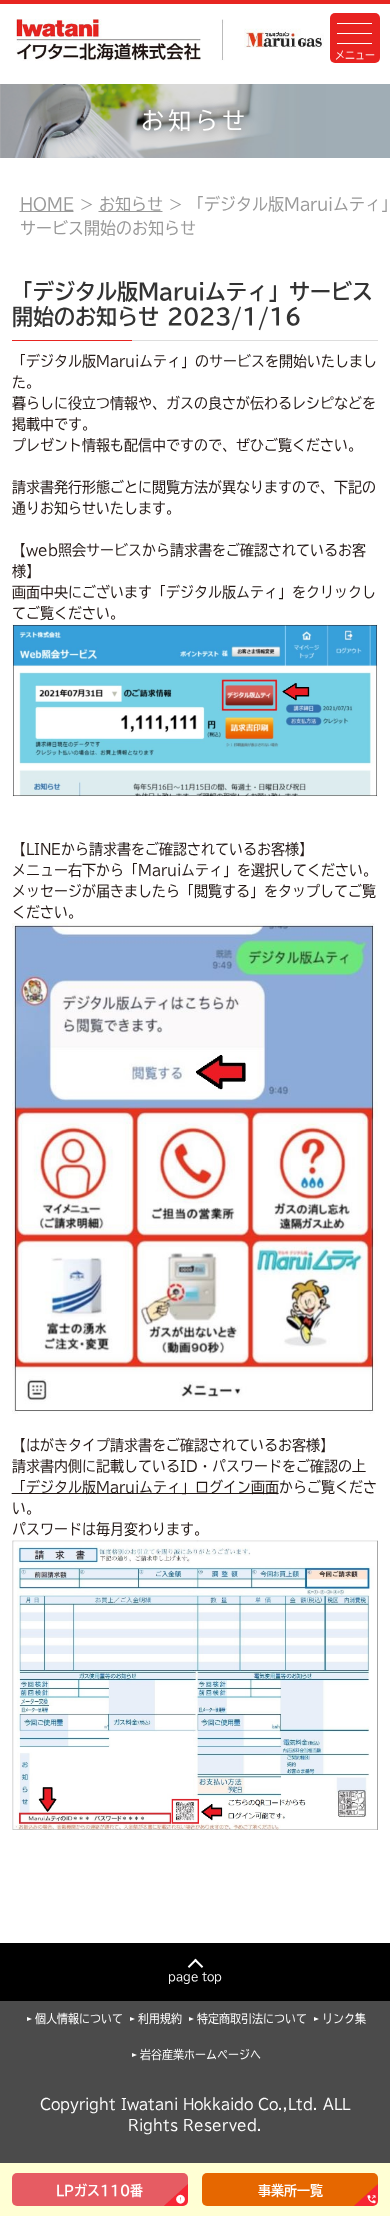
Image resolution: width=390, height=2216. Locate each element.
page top (195, 1976)
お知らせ (131, 204)
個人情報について (79, 2018)
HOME (47, 204)
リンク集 (344, 2018)
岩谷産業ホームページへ (200, 2054)
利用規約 (160, 2018)
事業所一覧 (290, 2190)
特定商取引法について (252, 2018)
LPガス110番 (99, 2190)
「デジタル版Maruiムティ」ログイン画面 (145, 1487)
